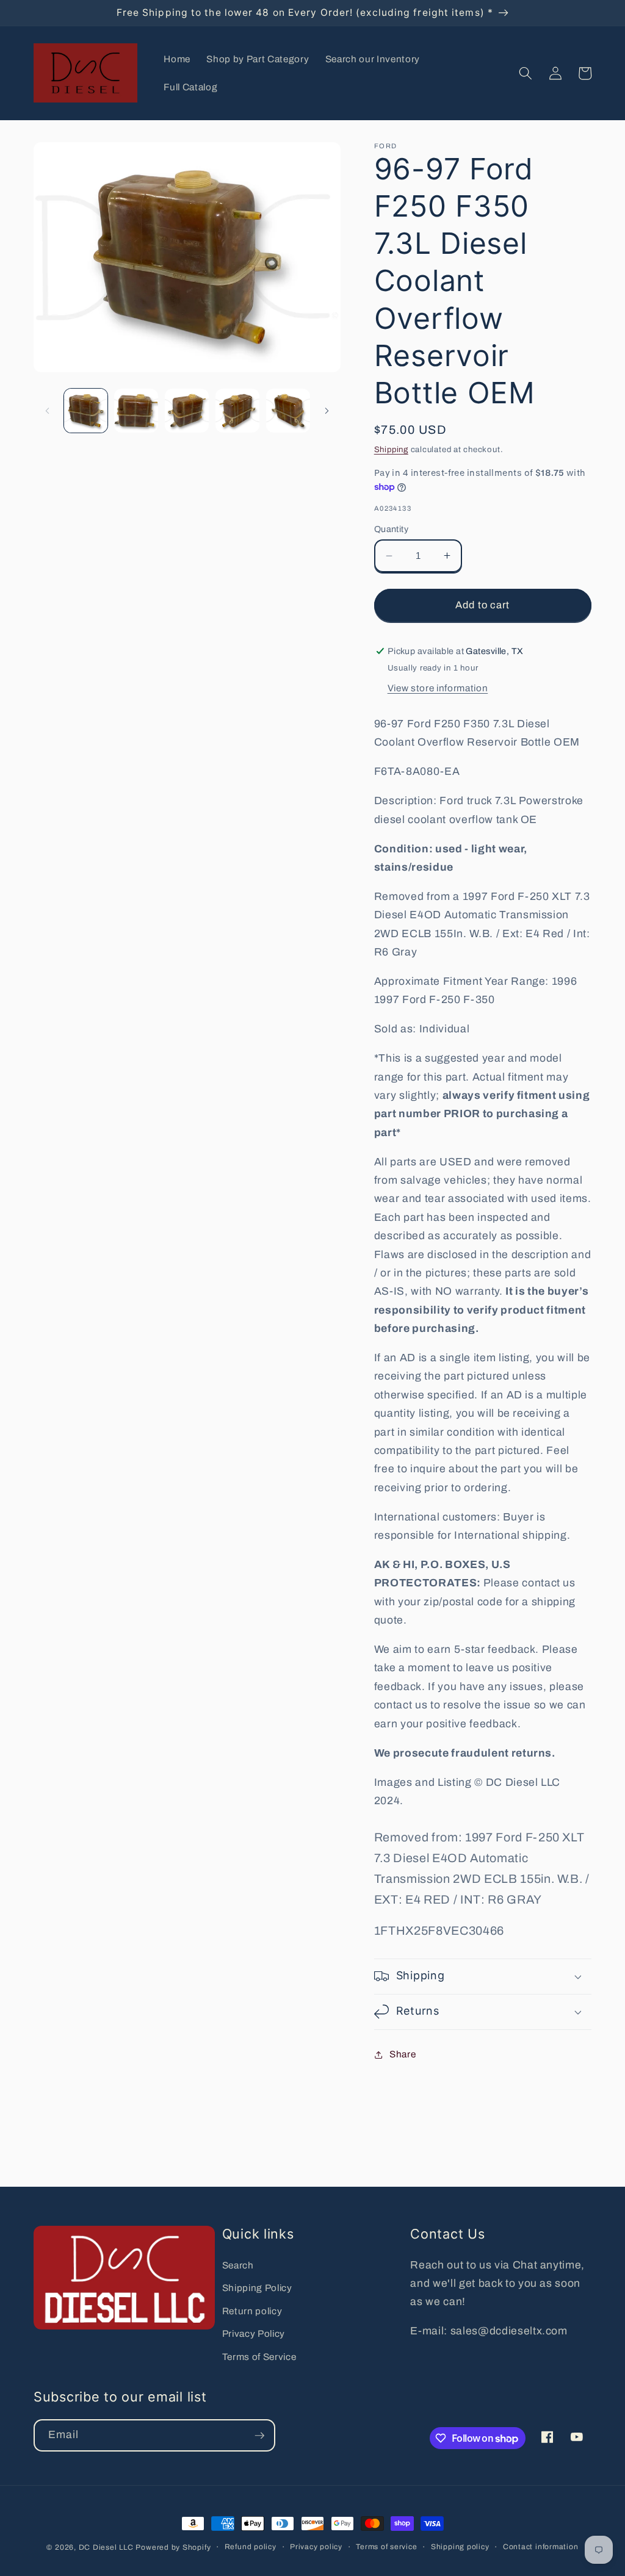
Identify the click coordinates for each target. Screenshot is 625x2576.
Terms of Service (259, 2357)
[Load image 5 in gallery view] (288, 411)
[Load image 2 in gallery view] (136, 411)
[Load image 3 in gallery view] (187, 411)
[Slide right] (327, 411)
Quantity (392, 529)
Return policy (252, 2311)
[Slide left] (47, 411)
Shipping (391, 449)
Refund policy (251, 2547)
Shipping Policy (257, 2288)
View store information (438, 688)
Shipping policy (460, 2547)
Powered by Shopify (173, 2547)
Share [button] (403, 2054)
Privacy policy (316, 2547)
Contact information (541, 2547)
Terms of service (386, 2547)
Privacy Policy (254, 2333)
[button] (526, 73)
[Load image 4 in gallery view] (237, 411)
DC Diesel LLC (106, 2547)
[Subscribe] (259, 2436)
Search (238, 2265)
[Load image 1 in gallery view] (86, 411)
